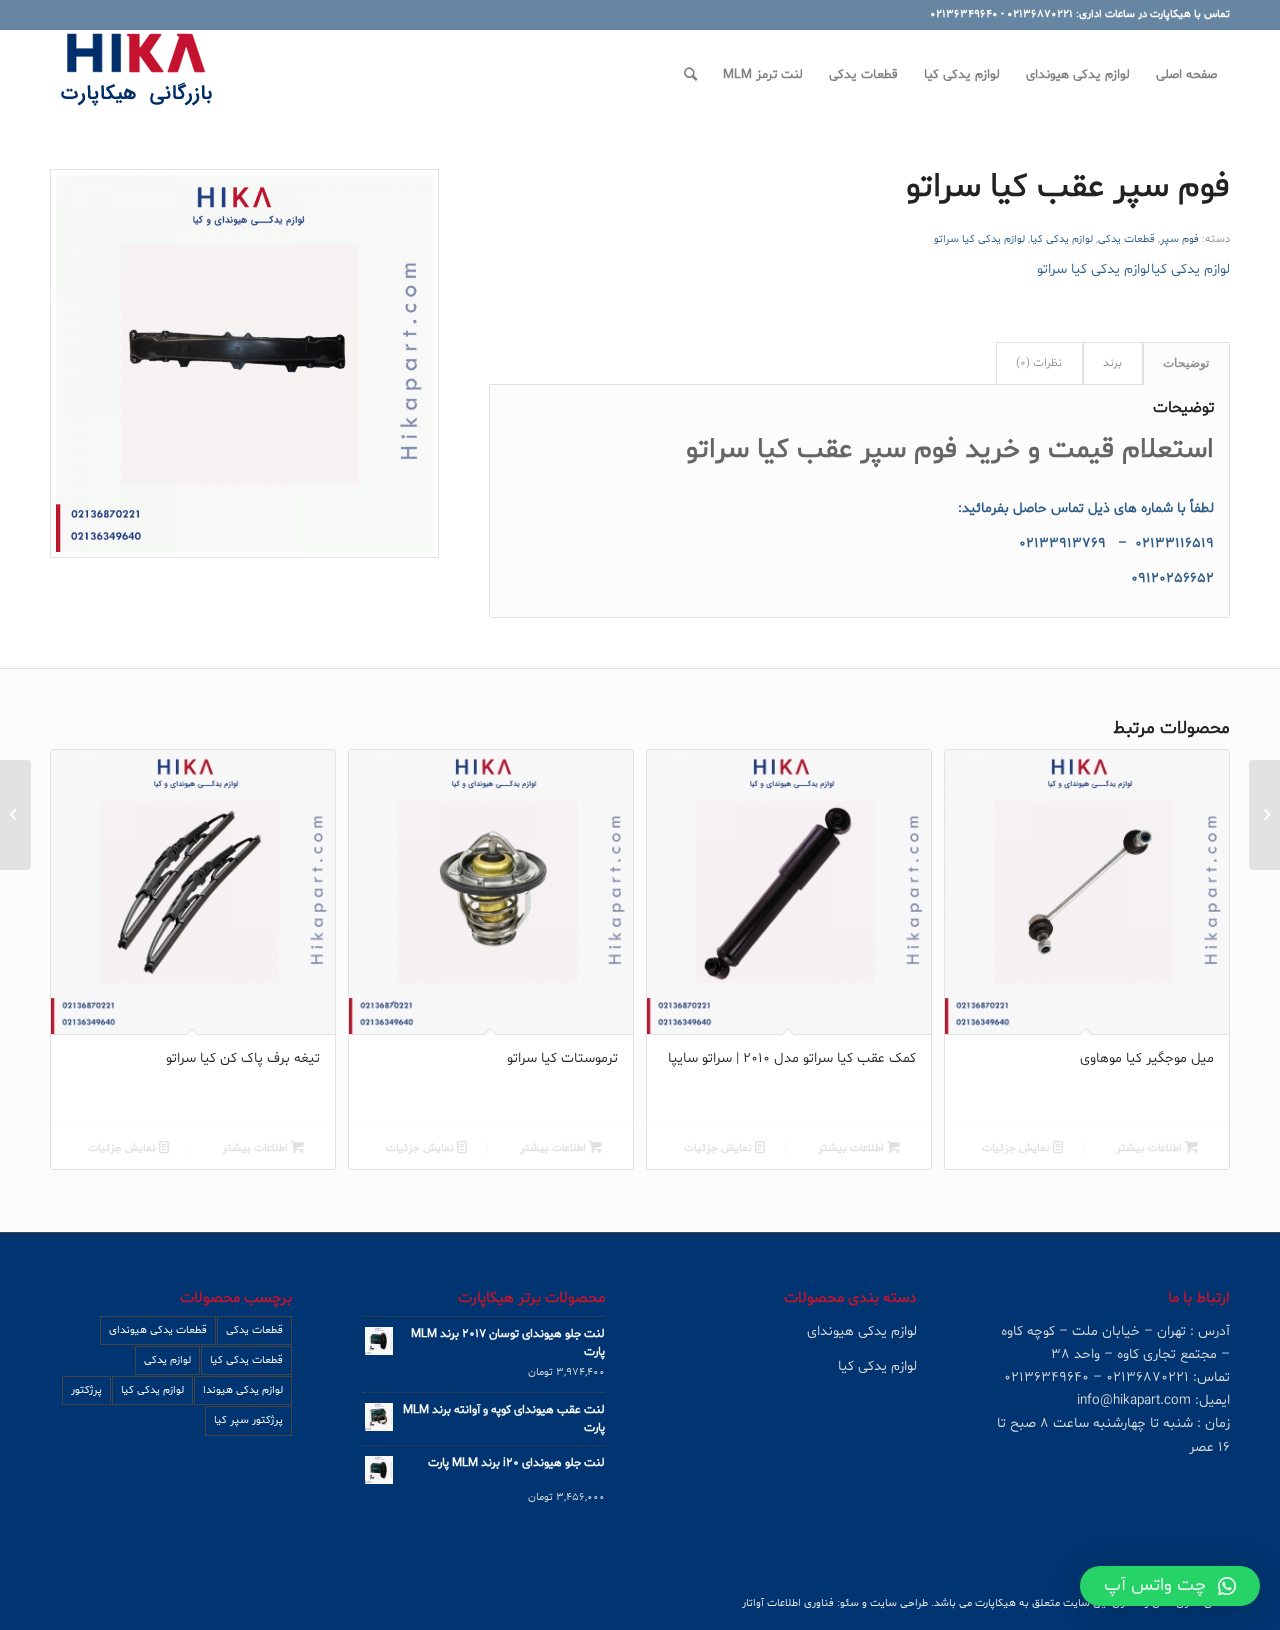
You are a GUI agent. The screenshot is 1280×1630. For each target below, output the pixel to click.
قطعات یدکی (1126, 239)
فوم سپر (1179, 239)
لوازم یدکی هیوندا (243, 1390)
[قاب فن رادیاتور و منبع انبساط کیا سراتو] (1264, 815)
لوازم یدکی (167, 1360)
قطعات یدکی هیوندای (158, 1330)
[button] (1170, 1586)
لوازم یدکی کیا (1061, 239)
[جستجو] (690, 75)
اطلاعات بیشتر (1150, 1148)
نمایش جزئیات (1017, 1148)
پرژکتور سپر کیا (248, 1420)
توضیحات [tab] (1186, 363)
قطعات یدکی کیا (246, 1360)
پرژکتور (86, 1390)
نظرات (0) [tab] (1039, 363)
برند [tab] (1112, 363)
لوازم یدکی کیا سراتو (979, 239)
